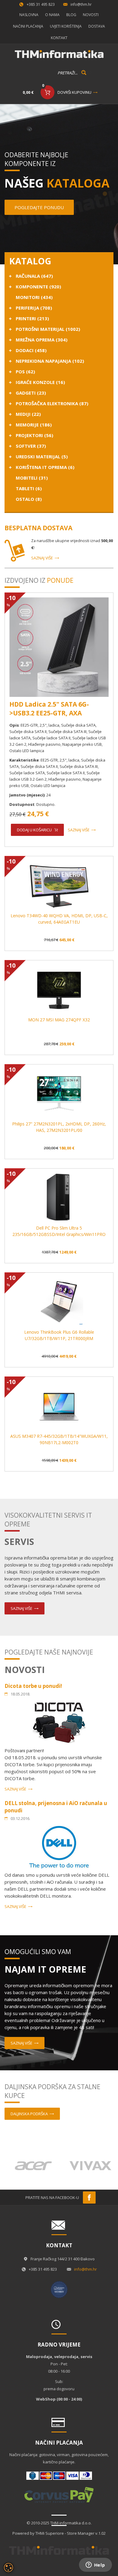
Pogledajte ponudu (39, 207)
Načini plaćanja (28, 26)
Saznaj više (42, 558)
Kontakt (59, 38)
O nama (52, 15)
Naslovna (29, 15)
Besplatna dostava (38, 528)
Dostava (97, 26)
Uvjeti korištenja (66, 26)
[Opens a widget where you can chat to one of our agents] (95, 2565)
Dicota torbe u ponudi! (33, 1686)
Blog (71, 15)
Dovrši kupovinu (74, 92)
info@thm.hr (81, 4)
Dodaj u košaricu (34, 830)
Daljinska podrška (29, 2114)
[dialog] (8, 2568)
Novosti (91, 15)
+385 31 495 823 (41, 4)
